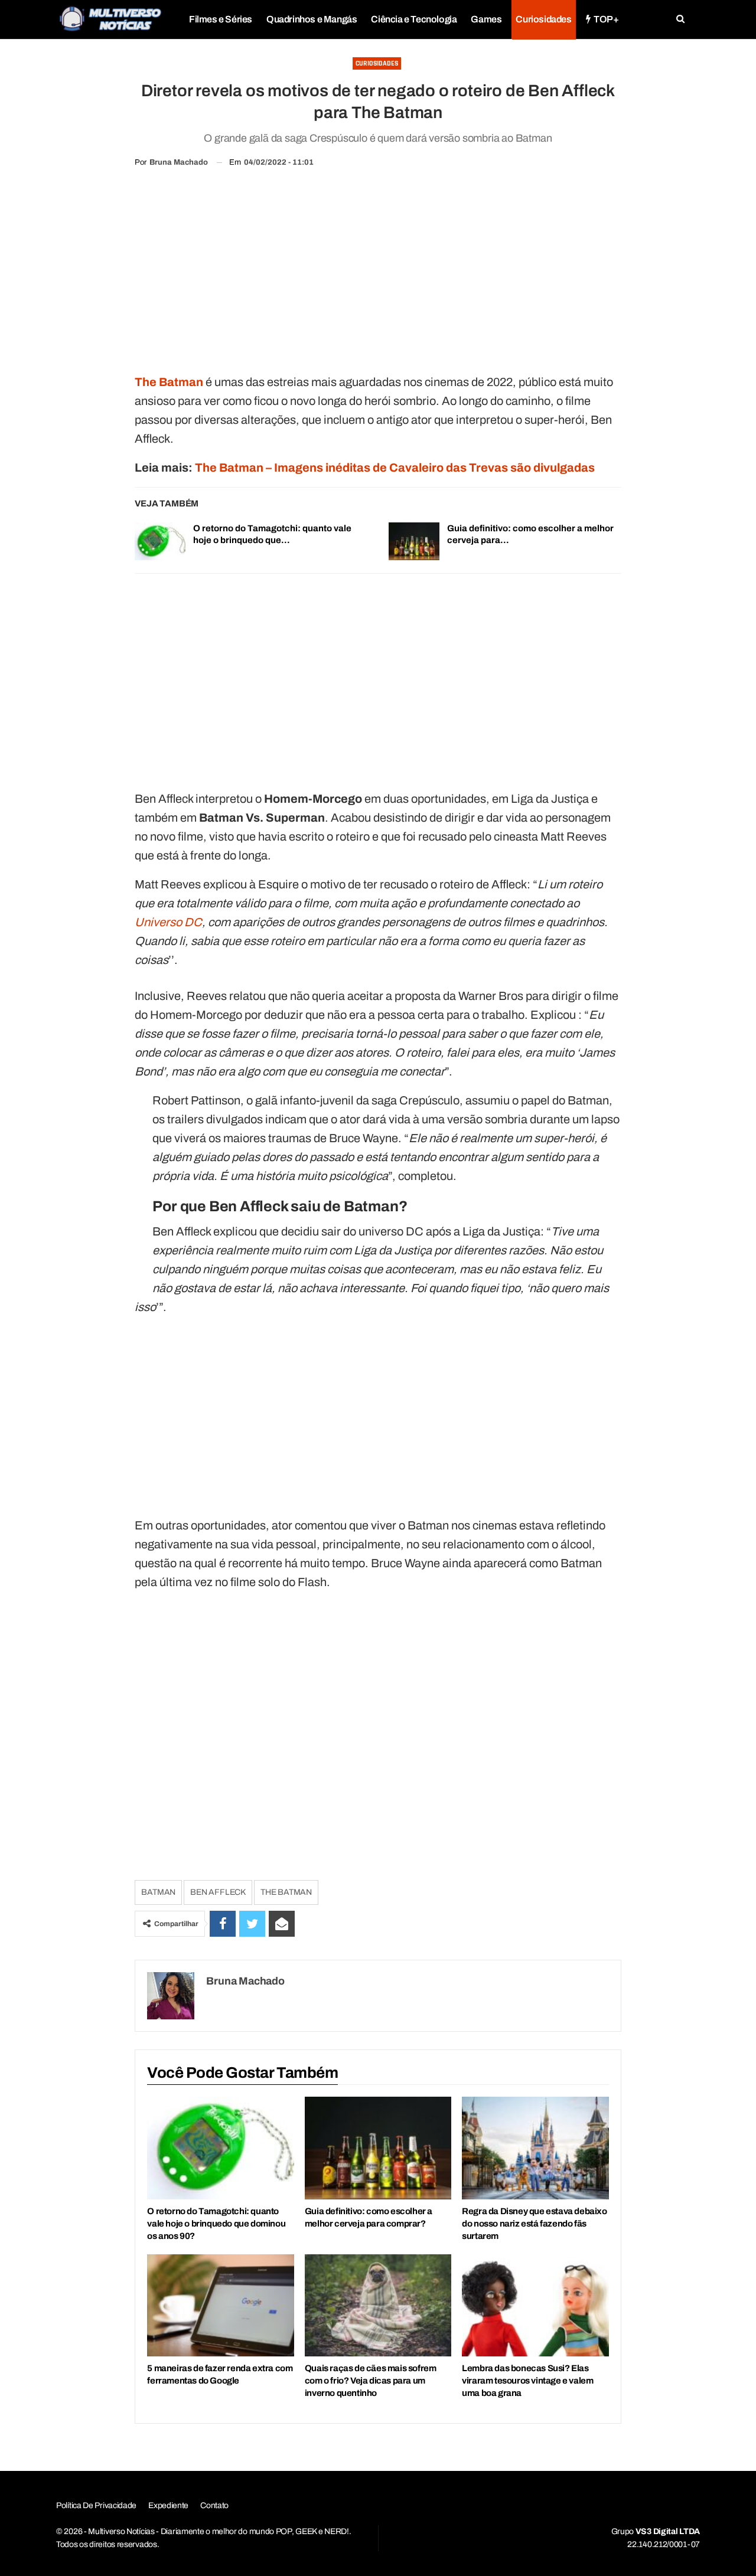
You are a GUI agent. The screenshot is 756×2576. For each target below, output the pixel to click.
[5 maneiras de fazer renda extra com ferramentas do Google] (220, 2306)
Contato (214, 2505)
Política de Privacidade (96, 2505)
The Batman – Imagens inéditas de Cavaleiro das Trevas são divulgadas (395, 468)
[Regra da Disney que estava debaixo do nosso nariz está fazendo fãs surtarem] (535, 2148)
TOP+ (606, 19)
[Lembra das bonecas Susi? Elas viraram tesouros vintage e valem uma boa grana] (535, 2306)
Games (486, 19)
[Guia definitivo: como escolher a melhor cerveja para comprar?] (414, 541)
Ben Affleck (218, 1892)
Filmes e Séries (221, 19)
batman (158, 1892)
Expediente (168, 2505)
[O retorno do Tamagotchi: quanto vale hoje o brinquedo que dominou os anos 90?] (160, 541)
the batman (286, 1892)
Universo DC (168, 922)
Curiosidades (543, 19)
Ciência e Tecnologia (414, 19)
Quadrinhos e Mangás (312, 19)
